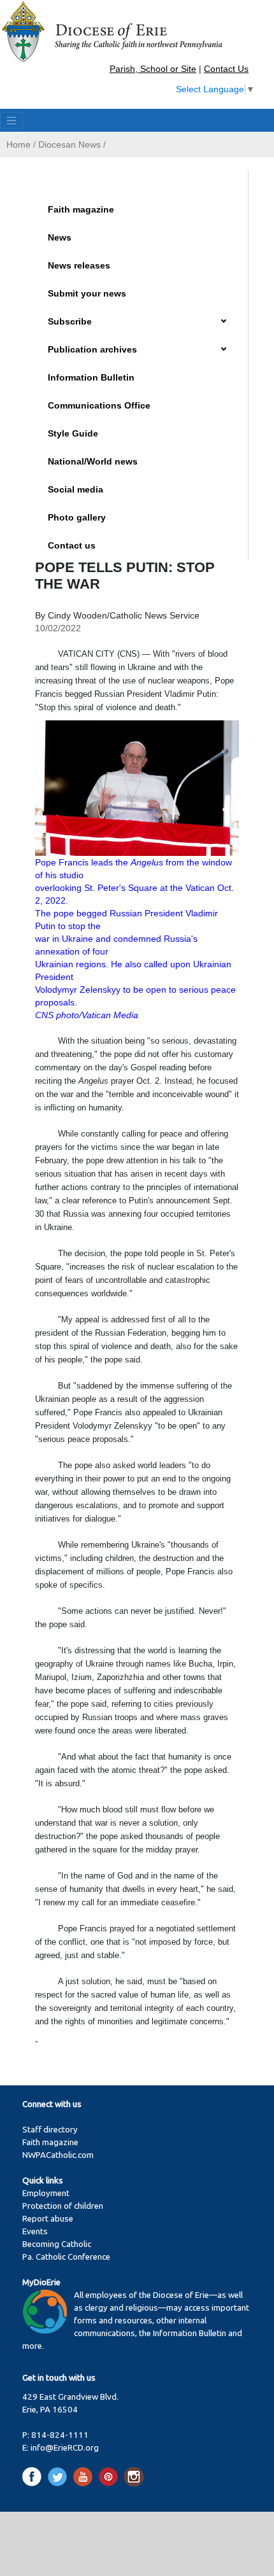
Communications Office (99, 405)
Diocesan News (69, 144)
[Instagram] (134, 2476)
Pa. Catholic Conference (66, 2257)
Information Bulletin (91, 377)
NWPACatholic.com (58, 2155)
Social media (76, 489)
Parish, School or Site (153, 69)
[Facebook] (34, 2476)
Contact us (72, 545)
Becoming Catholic (57, 2244)
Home (18, 144)
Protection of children (63, 2206)
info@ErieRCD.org (65, 2448)
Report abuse (48, 2219)
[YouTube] (85, 2476)
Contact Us (226, 69)
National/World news (93, 461)
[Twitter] (60, 2476)
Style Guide (73, 433)
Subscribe (70, 321)
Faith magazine (81, 209)
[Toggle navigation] (11, 120)
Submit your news (87, 293)
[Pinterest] (111, 2476)
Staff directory (50, 2130)
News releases (79, 265)
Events (35, 2231)
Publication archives (92, 349)
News (60, 237)
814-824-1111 (60, 2435)
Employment (46, 2193)
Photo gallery (77, 517)
